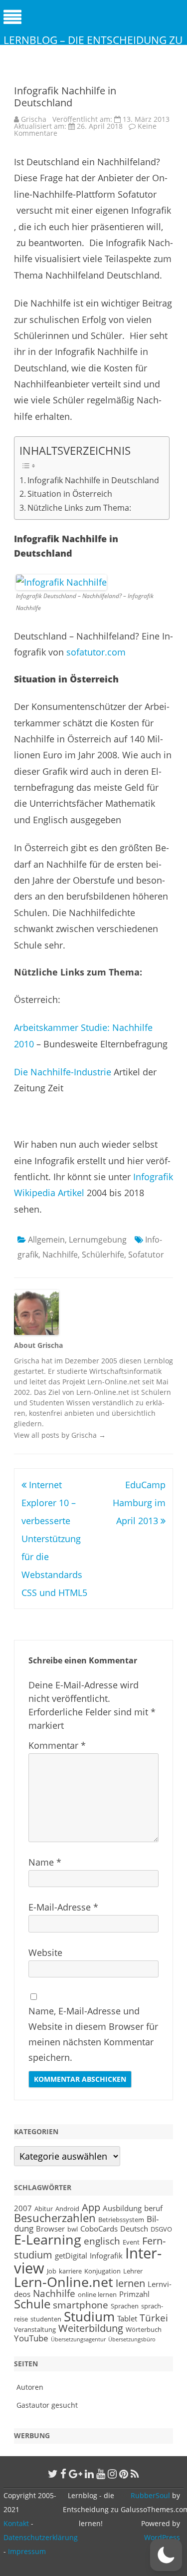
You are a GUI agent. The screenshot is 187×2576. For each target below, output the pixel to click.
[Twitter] (53, 2474)
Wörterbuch (144, 2329)
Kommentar (57, 1745)
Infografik (106, 2255)
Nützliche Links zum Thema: (79, 508)
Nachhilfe (60, 1255)
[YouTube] (101, 2474)
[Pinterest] (124, 2474)
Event (131, 2242)
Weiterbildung (91, 2328)
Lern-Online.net (64, 2282)
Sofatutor (146, 1255)
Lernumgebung (98, 1240)
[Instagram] (112, 2474)
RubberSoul (150, 2495)
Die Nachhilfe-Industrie (64, 1072)
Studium (89, 2316)
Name (45, 1862)
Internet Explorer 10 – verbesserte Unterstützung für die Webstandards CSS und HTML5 (54, 1539)
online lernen (97, 2294)
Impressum (27, 2551)
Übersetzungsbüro (132, 2339)
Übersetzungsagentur (78, 2339)
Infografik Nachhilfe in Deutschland (93, 480)
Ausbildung (122, 2208)
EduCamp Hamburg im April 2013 (139, 1503)
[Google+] (76, 2474)
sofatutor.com (96, 652)
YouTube (31, 2338)
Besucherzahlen (55, 2218)
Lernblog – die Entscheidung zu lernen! (93, 47)
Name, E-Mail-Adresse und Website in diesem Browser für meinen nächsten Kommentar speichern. (93, 2034)
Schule (32, 2304)
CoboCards (99, 2229)
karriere (70, 2271)
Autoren (30, 2387)
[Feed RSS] (135, 2474)
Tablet (127, 2318)
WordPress (162, 2537)
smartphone (81, 2305)
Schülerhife (103, 1255)
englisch (102, 2241)
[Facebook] (63, 2474)
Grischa (34, 119)
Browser (50, 2229)
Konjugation (102, 2271)
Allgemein (46, 1240)
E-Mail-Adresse (63, 1907)
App (91, 2207)
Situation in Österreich (70, 494)
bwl (73, 2229)
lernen (130, 2283)
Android (67, 2209)
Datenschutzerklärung (41, 2537)
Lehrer (133, 2271)
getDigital (71, 2255)
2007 (23, 2208)
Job (52, 2271)
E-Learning (48, 2240)
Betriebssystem (121, 2220)
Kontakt (16, 2523)
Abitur (44, 2209)
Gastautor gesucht (47, 2405)
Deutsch (134, 2229)
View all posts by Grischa (60, 1435)
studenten (46, 2319)
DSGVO (161, 2229)
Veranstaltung (35, 2329)
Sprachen (125, 2306)
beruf (153, 2208)
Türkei (154, 2318)
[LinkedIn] (89, 2474)
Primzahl (134, 2294)
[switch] (166, 2555)
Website (45, 1952)
